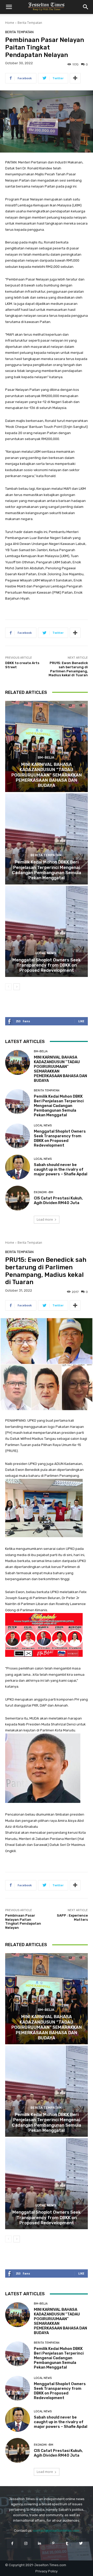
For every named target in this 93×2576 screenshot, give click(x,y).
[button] (9, 7)
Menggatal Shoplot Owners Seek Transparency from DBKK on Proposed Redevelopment (47, 965)
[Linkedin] (40, 2543)
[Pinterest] (53, 2543)
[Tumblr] (67, 2543)
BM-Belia (46, 757)
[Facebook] (12, 2543)
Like (81, 1021)
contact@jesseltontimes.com (56, 2531)
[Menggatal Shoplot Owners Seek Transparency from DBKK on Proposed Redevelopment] (47, 931)
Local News (46, 953)
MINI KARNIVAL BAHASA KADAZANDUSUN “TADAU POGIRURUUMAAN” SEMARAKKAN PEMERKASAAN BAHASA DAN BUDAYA (47, 775)
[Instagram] (26, 2543)
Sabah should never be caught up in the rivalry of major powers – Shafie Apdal (61, 1169)
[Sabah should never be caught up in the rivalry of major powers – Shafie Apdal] (18, 1167)
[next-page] (17, 987)
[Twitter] (81, 2543)
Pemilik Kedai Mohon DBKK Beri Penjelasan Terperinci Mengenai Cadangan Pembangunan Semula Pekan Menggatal (47, 870)
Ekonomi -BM (44, 1192)
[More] (75, 78)
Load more (45, 1219)
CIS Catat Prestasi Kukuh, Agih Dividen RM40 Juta (58, 1200)
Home (10, 23)
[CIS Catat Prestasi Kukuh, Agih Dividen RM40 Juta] (18, 1198)
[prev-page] (8, 987)
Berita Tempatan (30, 23)
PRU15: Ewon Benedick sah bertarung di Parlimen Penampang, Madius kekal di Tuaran (68, 669)
